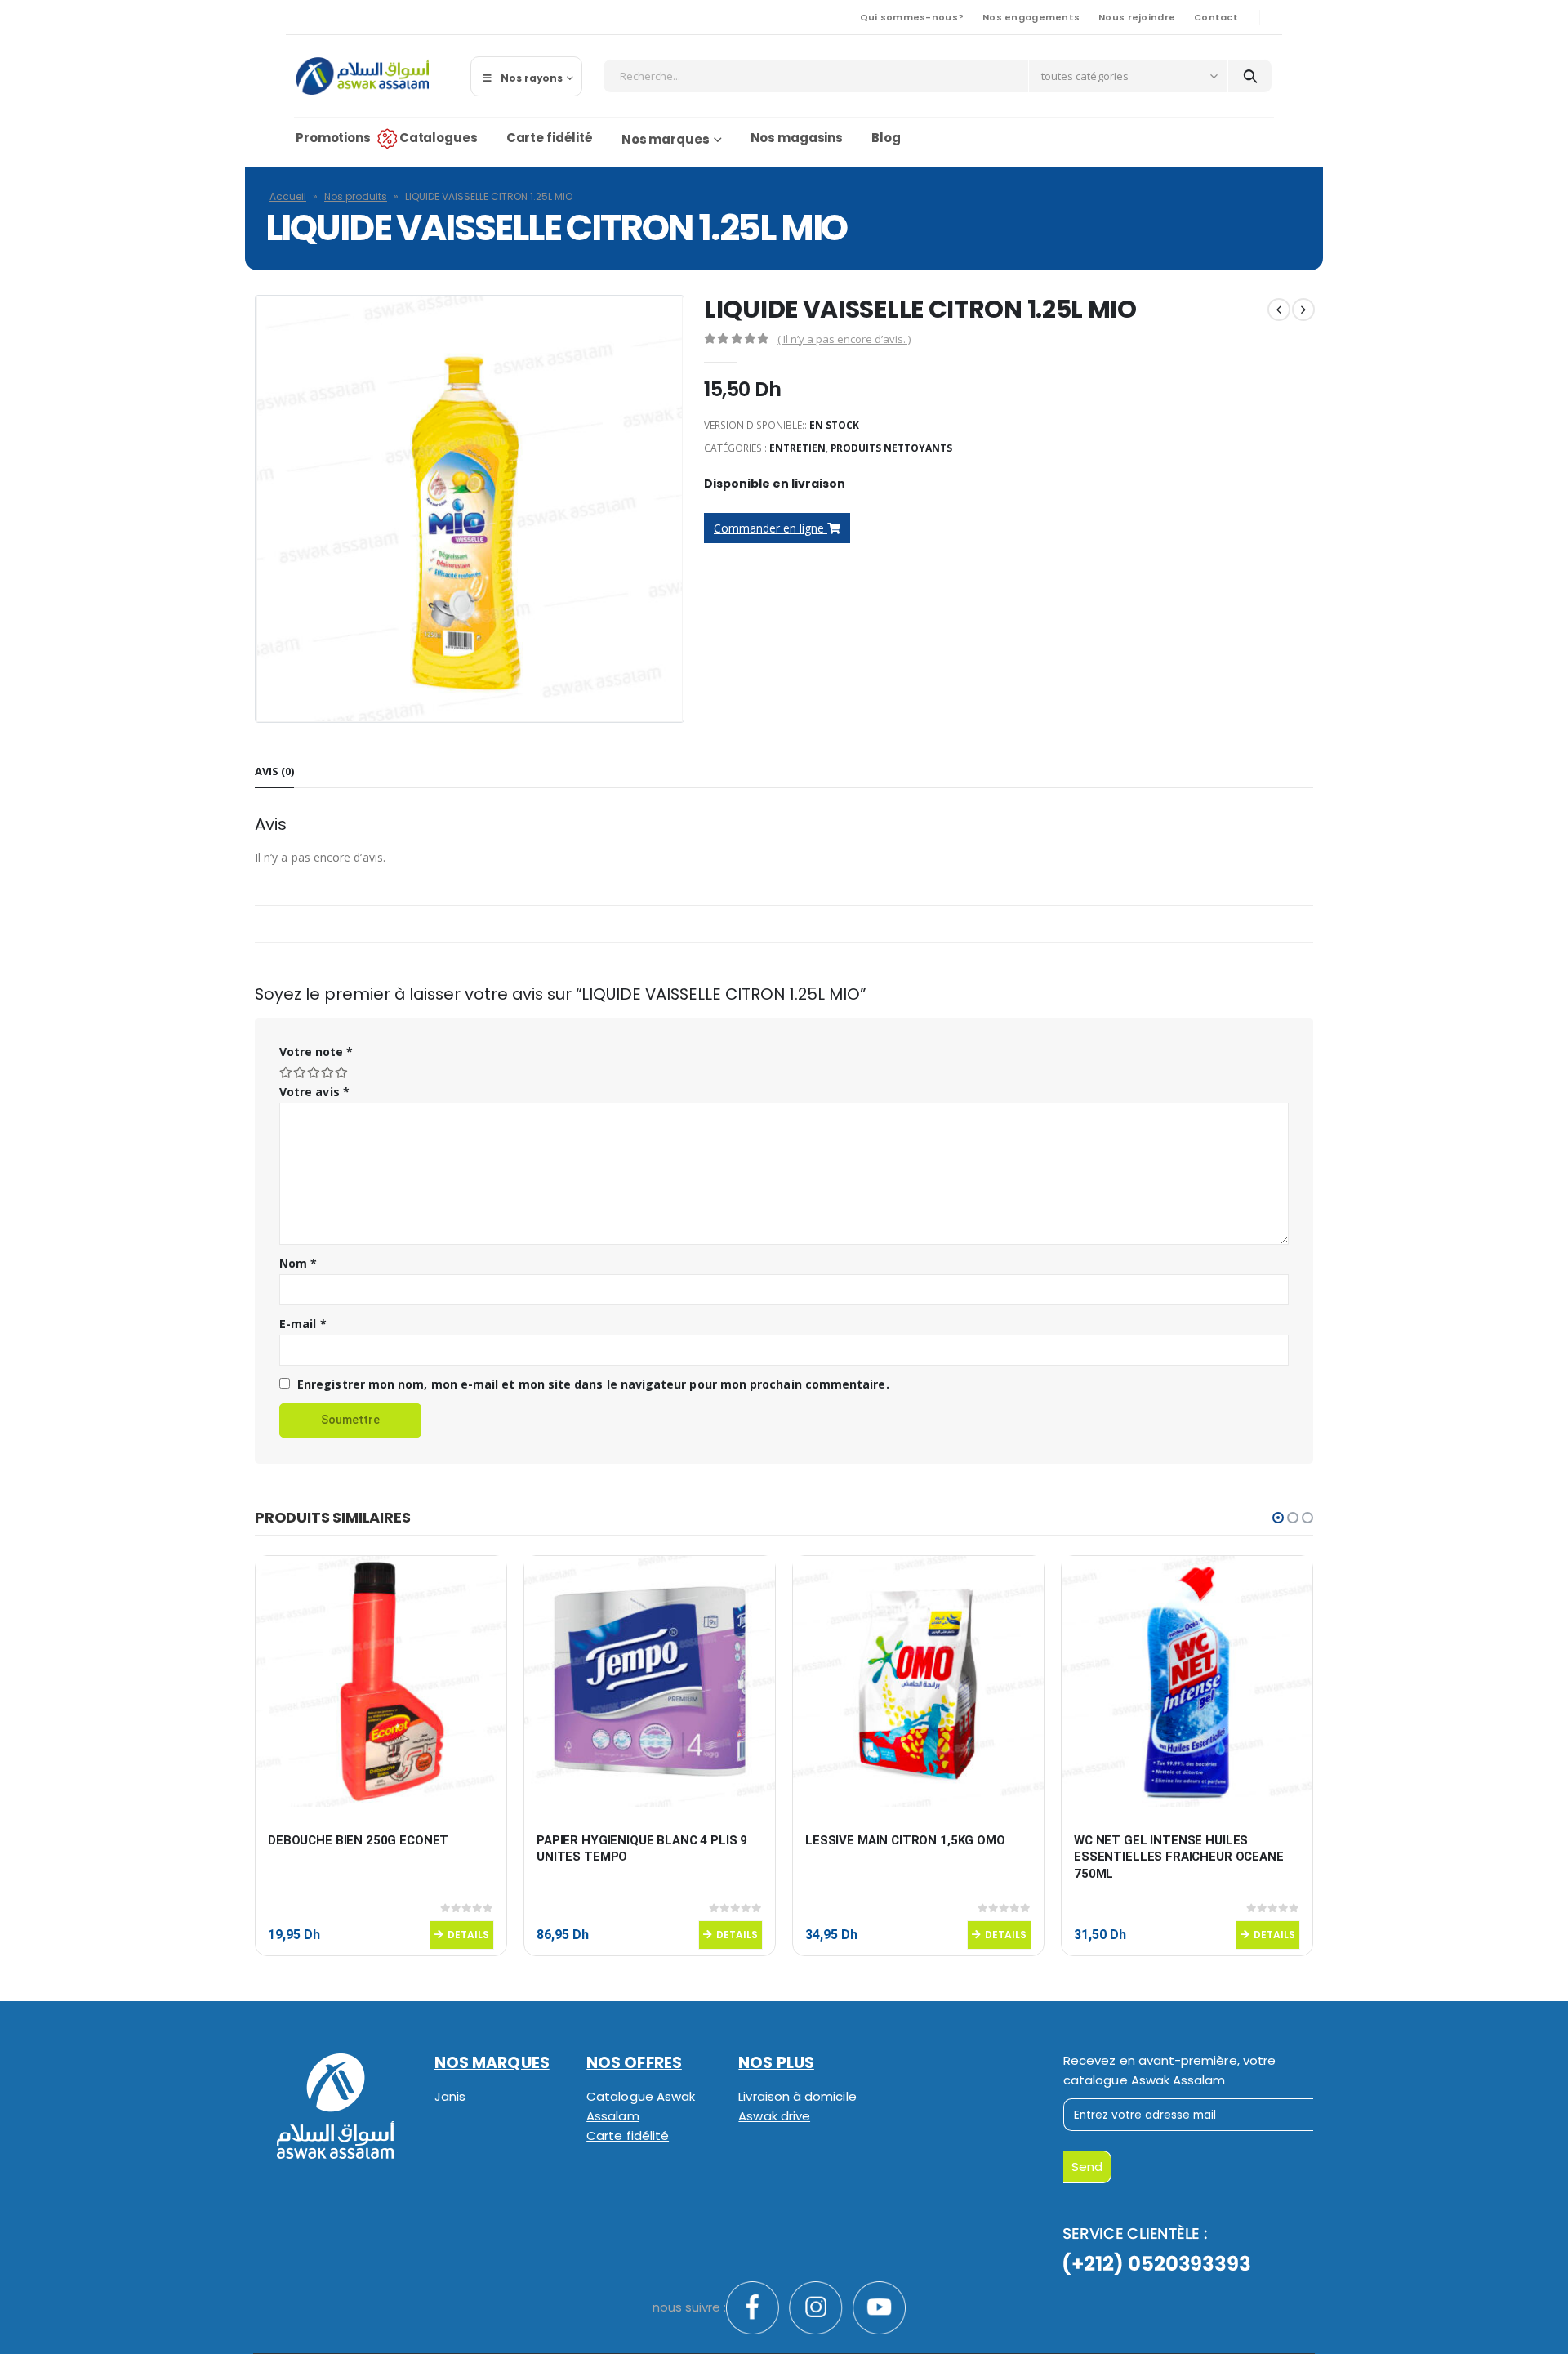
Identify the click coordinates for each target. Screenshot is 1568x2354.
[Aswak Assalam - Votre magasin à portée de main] (362, 76)
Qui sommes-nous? (912, 17)
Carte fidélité (550, 138)
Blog (886, 138)
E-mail (303, 1324)
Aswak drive (774, 2116)
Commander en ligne (771, 528)
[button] (1278, 1518)
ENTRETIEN (797, 448)
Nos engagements (1031, 17)
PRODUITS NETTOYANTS (891, 448)
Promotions (333, 138)
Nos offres (634, 2063)
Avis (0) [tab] (274, 771)
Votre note (316, 1052)
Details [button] (468, 1935)
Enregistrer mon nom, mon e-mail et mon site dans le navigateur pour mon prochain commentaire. (593, 1384)
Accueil (288, 196)
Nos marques (666, 139)
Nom (298, 1263)
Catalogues (439, 138)
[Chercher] (1250, 76)
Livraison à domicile (797, 2096)
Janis (450, 2096)
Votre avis (314, 1092)
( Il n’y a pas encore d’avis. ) (844, 339)
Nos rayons (532, 78)
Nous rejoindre (1137, 17)
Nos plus (776, 2063)
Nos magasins (797, 138)
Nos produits (356, 196)
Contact (1216, 17)
